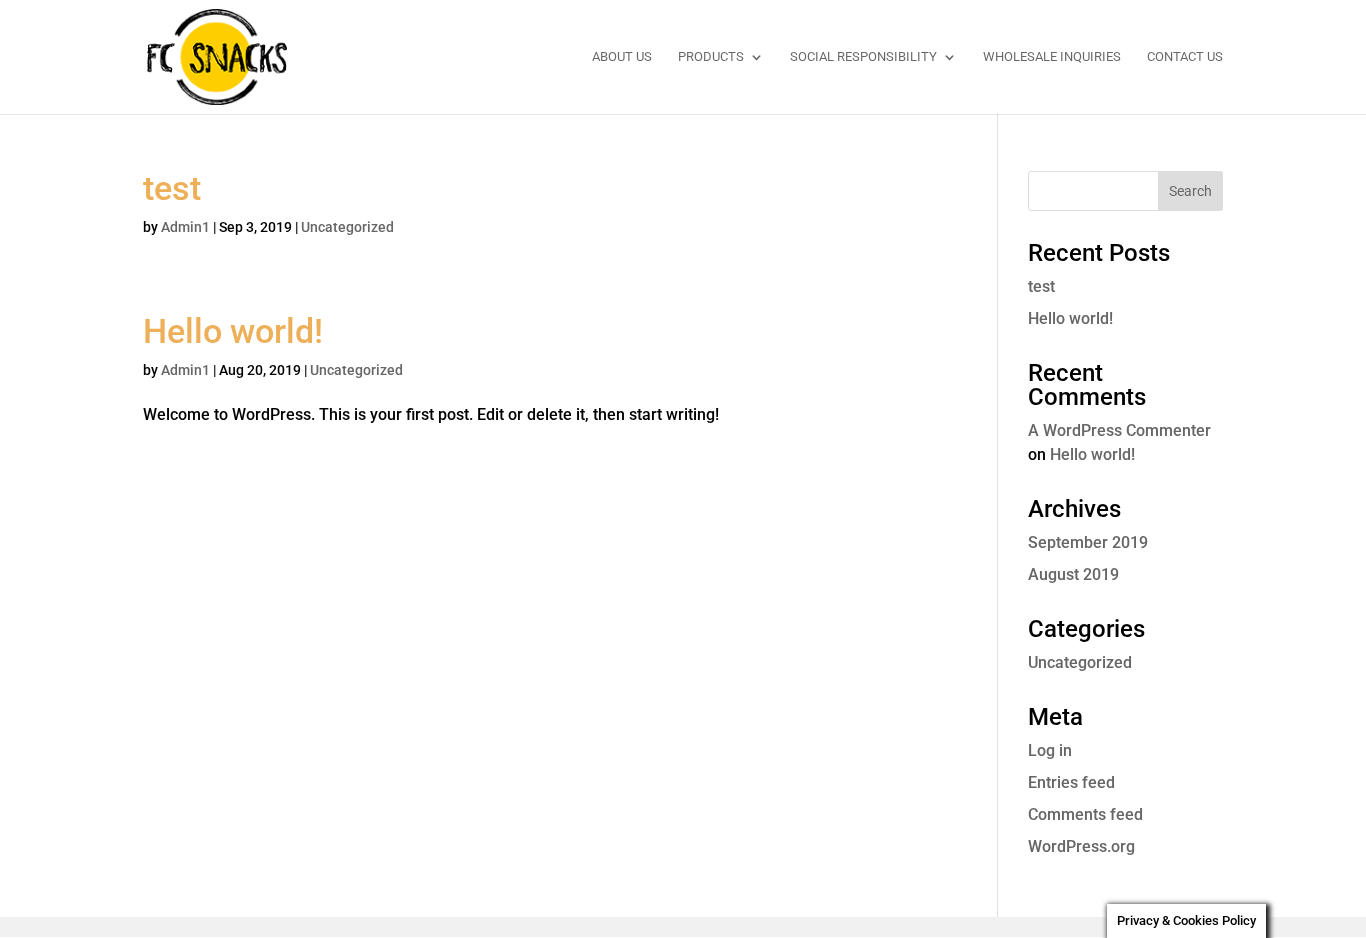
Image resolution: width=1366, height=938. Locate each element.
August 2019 (1073, 574)
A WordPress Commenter (1119, 430)
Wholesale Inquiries (1052, 57)
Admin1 (185, 227)
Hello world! (233, 331)
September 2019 (1088, 542)
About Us (622, 57)
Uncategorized (347, 227)
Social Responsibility (863, 57)
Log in (1050, 750)
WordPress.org (1081, 846)
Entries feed (1071, 782)
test (172, 188)
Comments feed (1085, 814)
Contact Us (1185, 57)
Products (711, 57)
